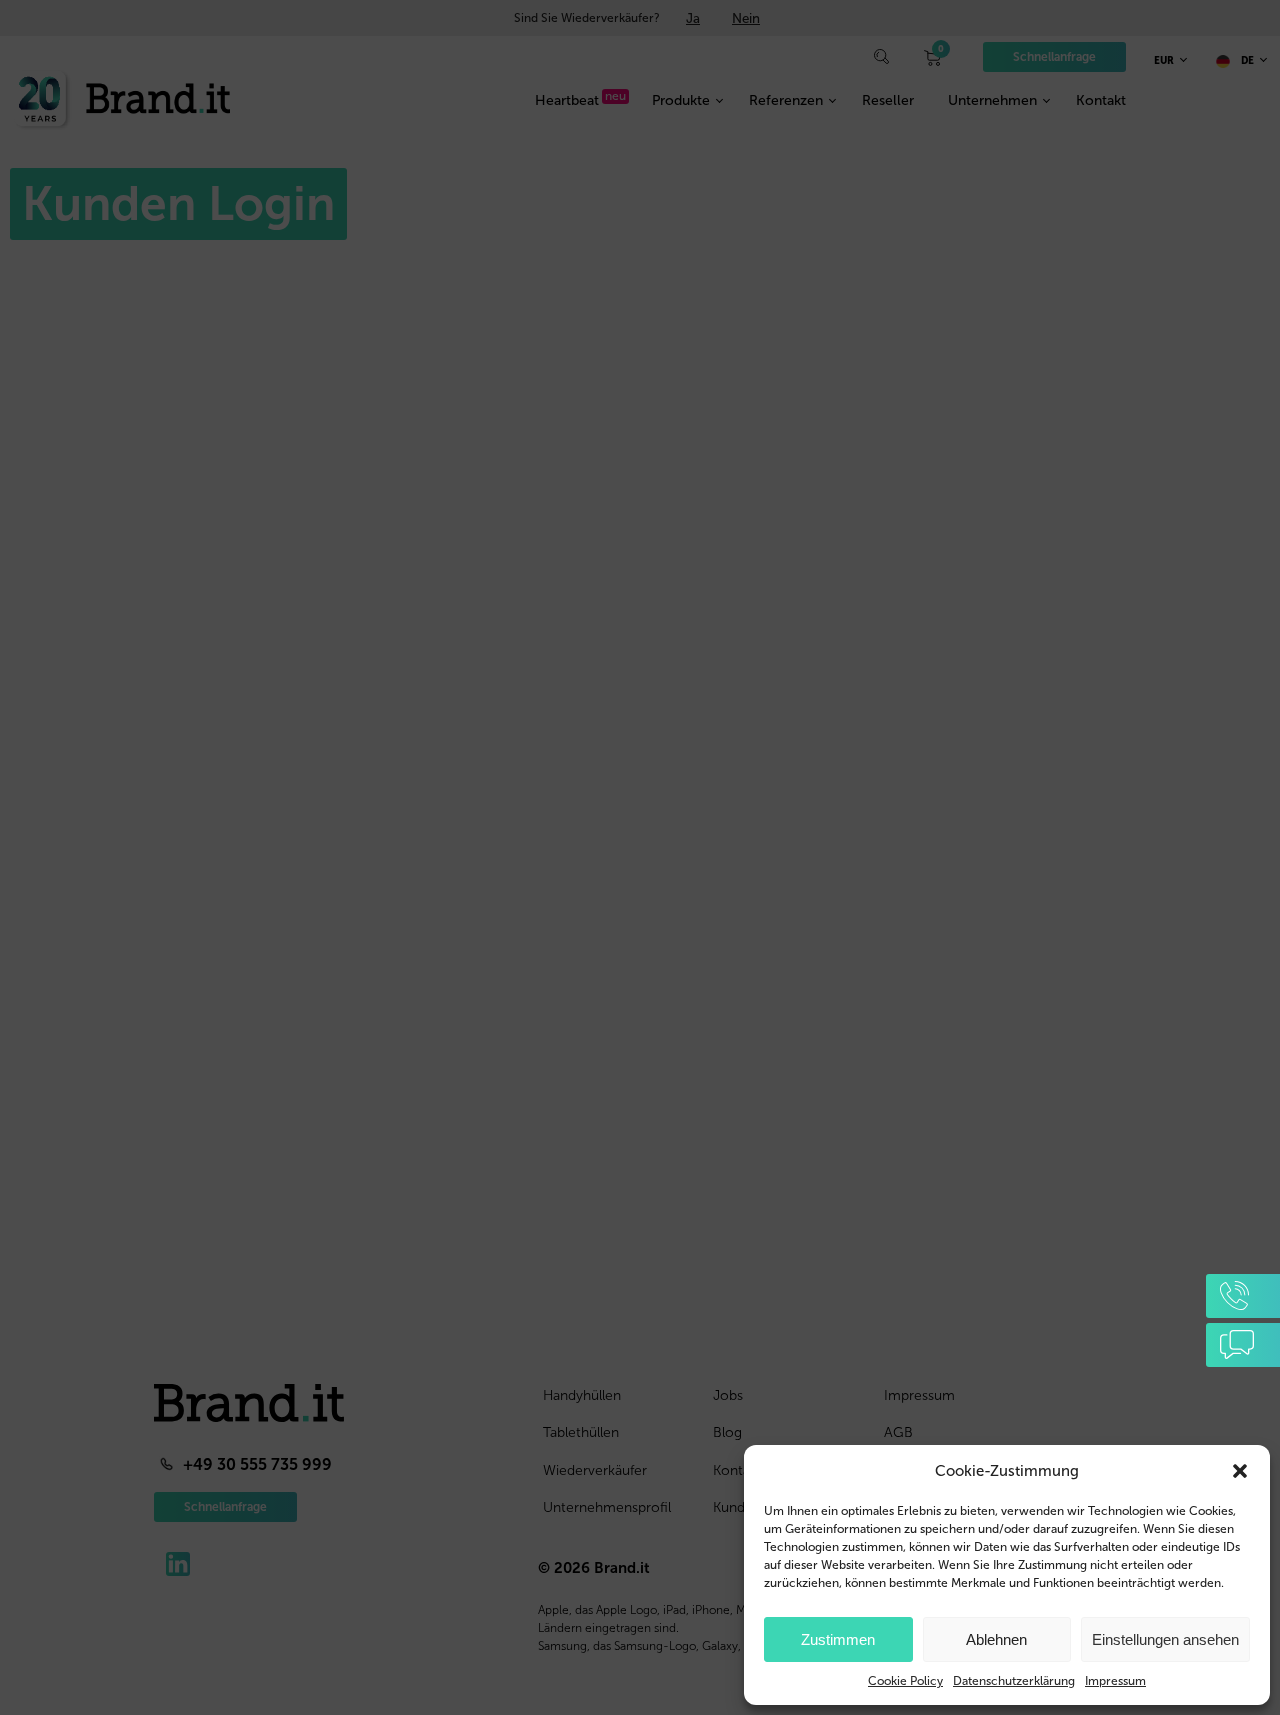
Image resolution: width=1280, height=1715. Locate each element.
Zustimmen (838, 1639)
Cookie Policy (905, 1681)
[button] (1240, 1471)
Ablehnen (996, 1639)
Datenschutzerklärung (1014, 1681)
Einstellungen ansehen (1165, 1639)
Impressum (1115, 1681)
